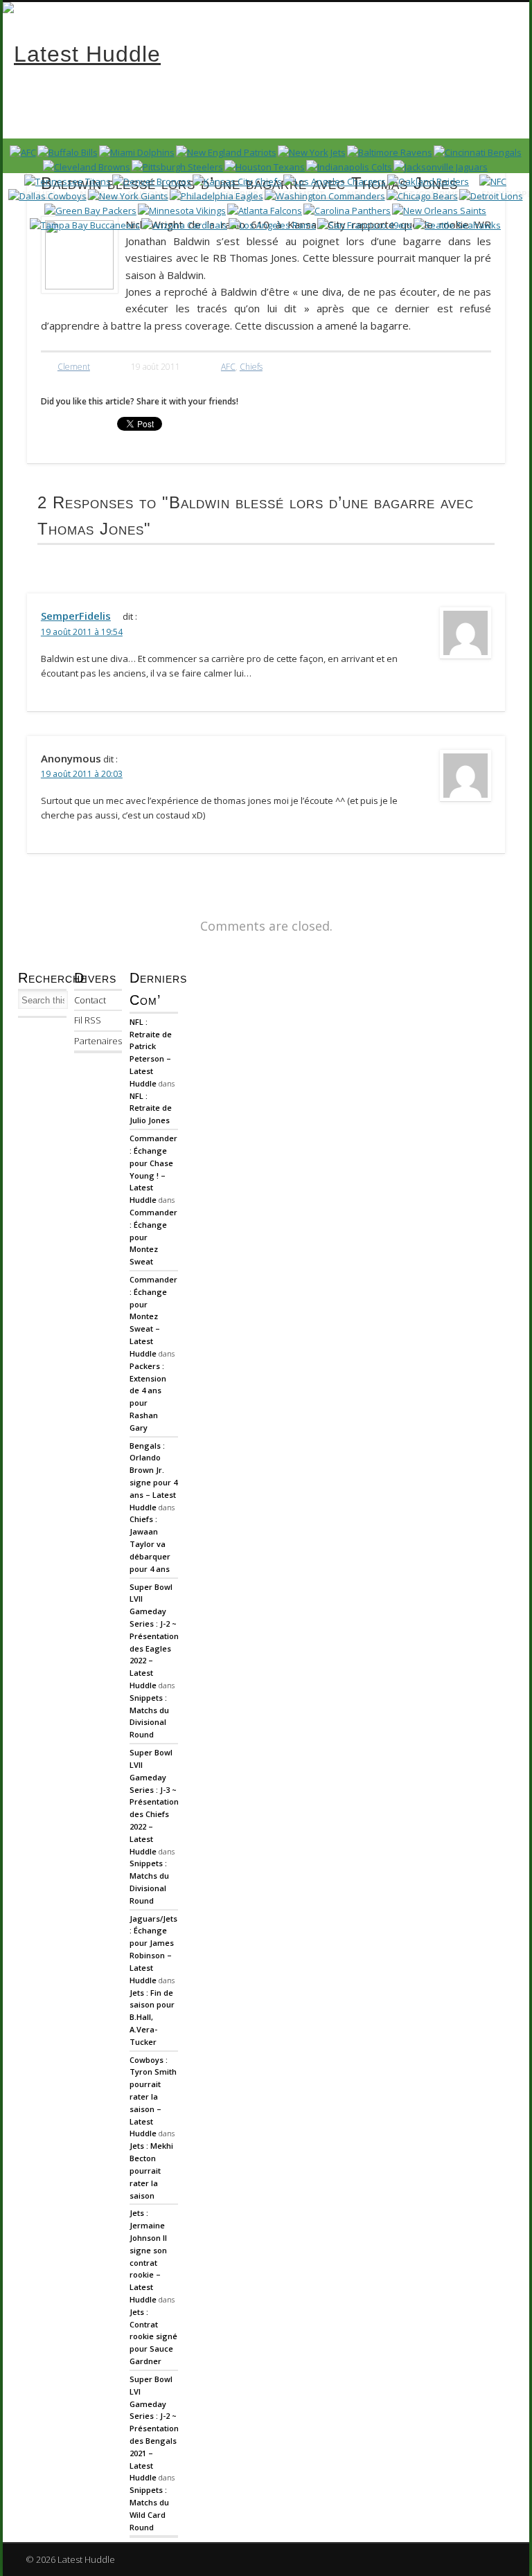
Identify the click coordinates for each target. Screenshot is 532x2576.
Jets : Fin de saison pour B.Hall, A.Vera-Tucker (152, 2017)
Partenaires (98, 1041)
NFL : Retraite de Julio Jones (151, 1108)
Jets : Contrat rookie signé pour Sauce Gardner (153, 2336)
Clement (74, 367)
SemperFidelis (76, 616)
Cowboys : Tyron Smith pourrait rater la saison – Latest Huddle (153, 2097)
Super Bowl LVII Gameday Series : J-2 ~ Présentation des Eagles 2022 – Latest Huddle (154, 1636)
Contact (90, 1000)
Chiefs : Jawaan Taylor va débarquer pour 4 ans (150, 1544)
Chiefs (251, 367)
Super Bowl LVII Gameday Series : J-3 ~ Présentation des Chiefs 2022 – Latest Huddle (154, 1802)
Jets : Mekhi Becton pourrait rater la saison (151, 2170)
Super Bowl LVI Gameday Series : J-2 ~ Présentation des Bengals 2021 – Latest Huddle (154, 2429)
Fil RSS (88, 1020)
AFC (228, 367)
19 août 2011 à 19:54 (82, 632)
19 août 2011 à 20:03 (82, 774)
